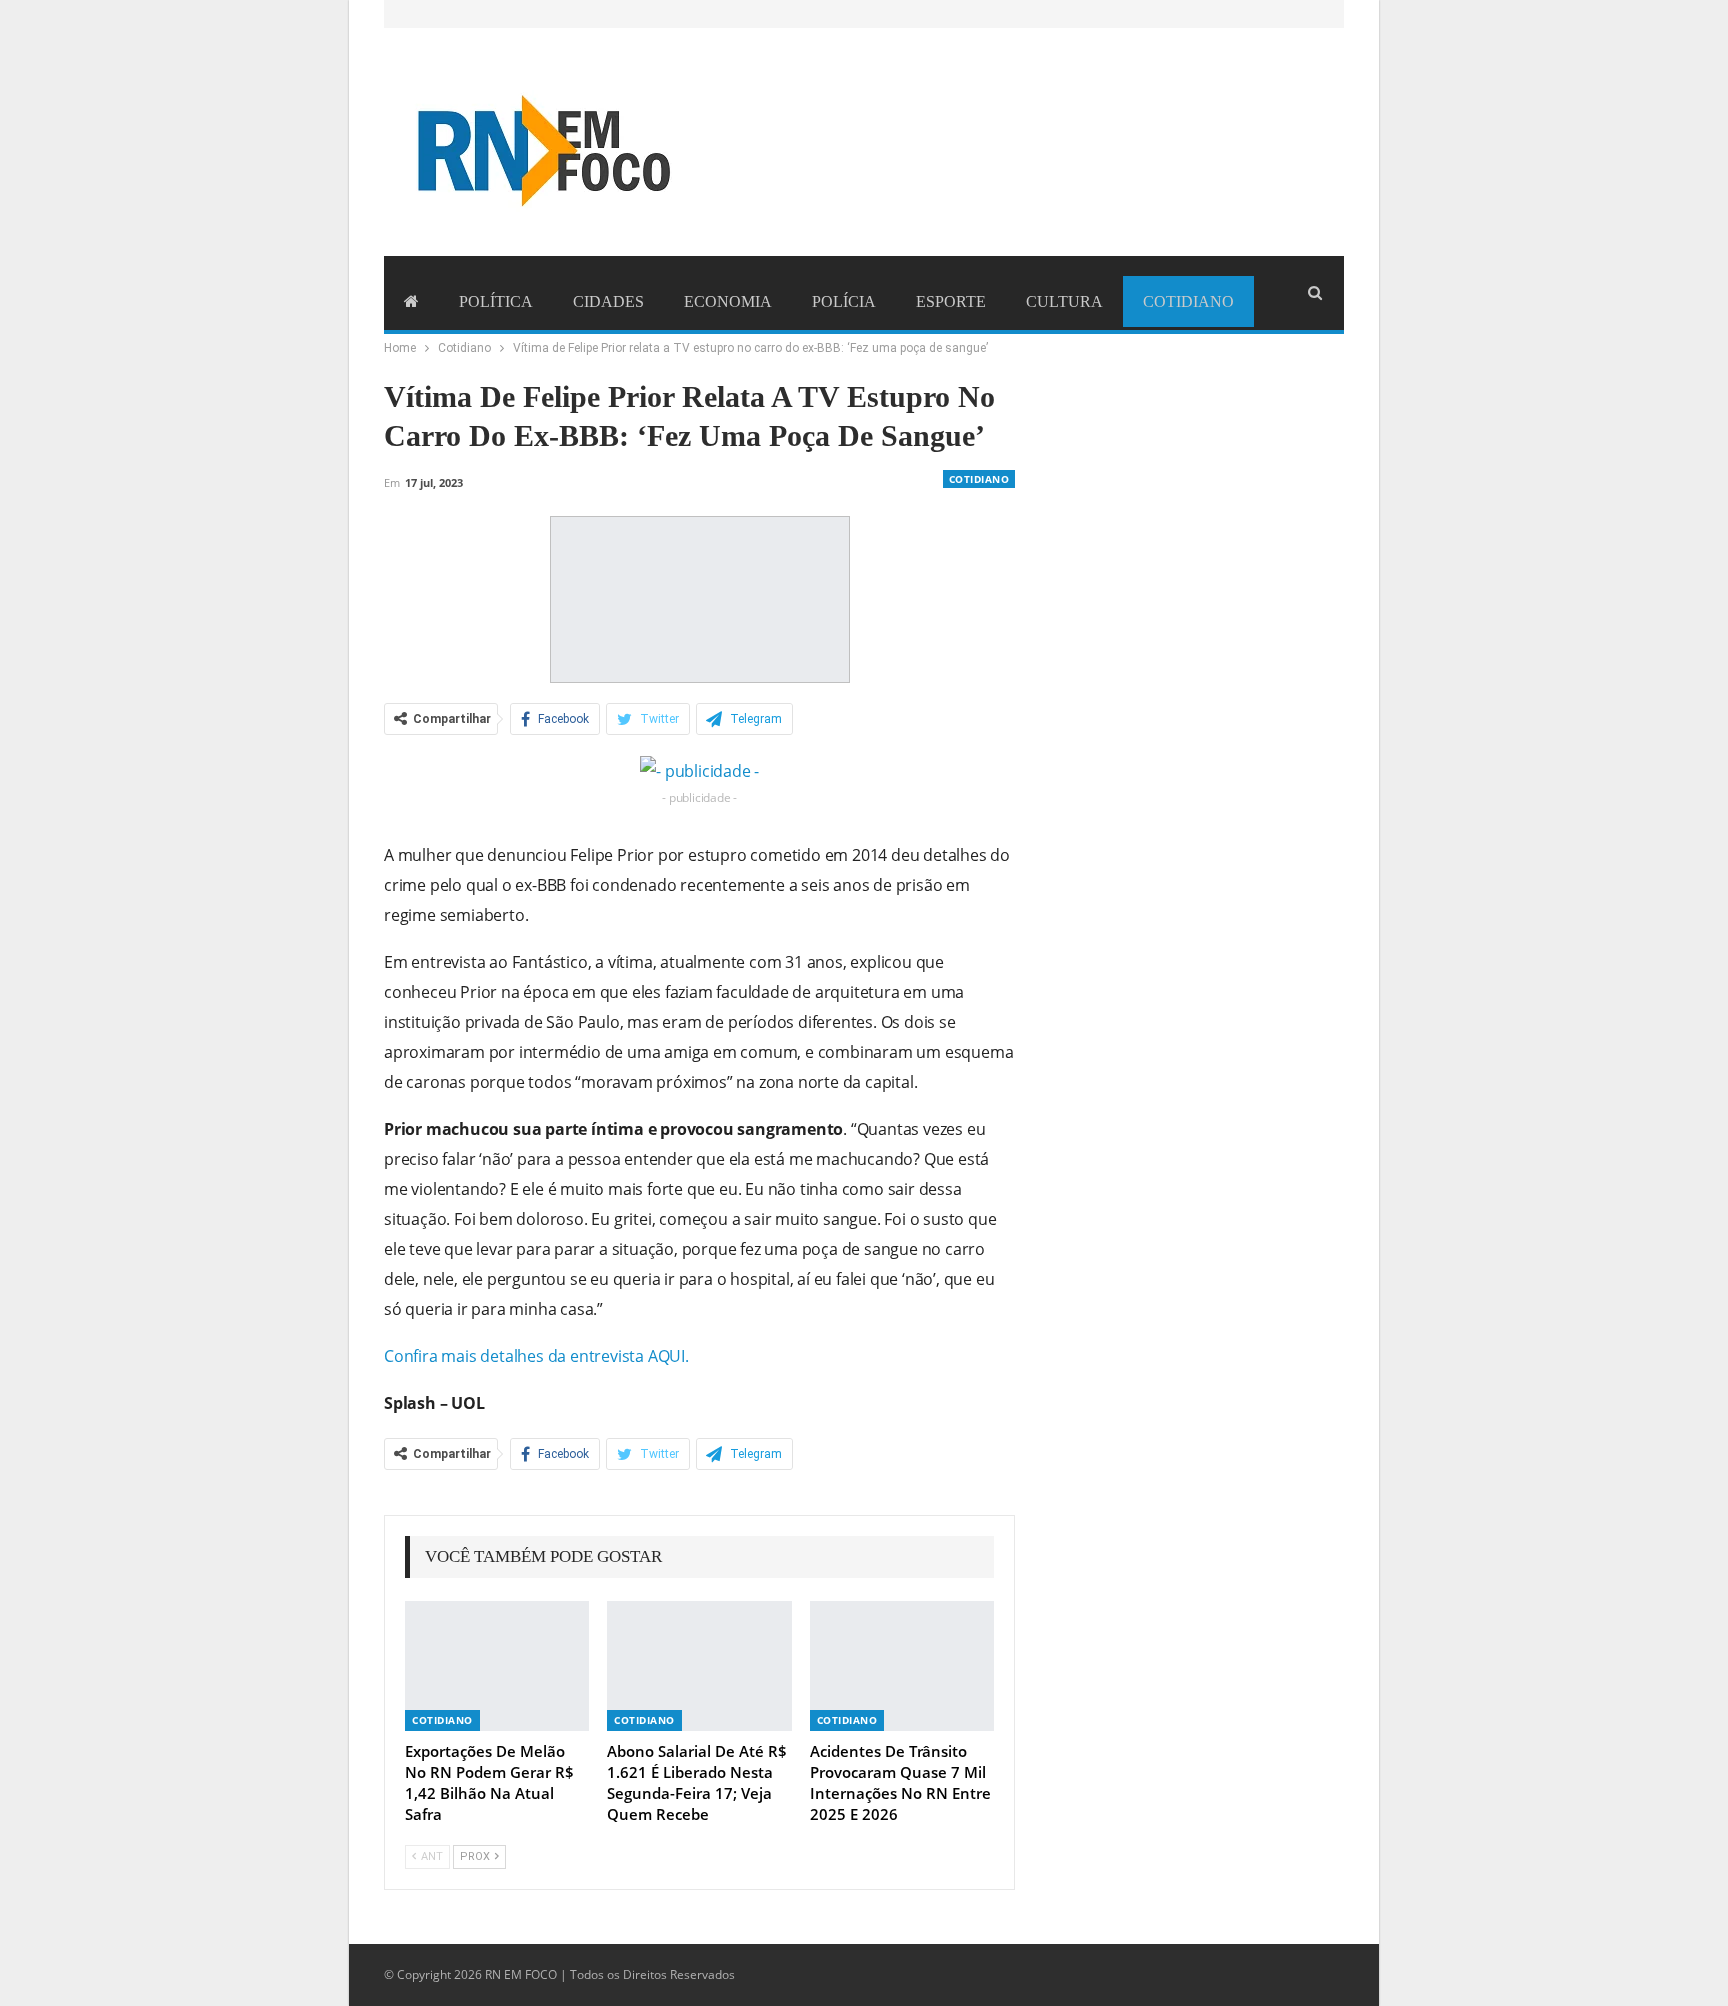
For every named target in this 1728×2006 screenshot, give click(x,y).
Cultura (1064, 301)
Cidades (608, 301)
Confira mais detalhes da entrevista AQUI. (536, 1356)
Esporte (951, 301)
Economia (728, 301)
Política (496, 301)
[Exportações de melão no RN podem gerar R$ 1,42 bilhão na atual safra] (497, 1665)
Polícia (844, 301)
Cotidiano (1188, 301)
